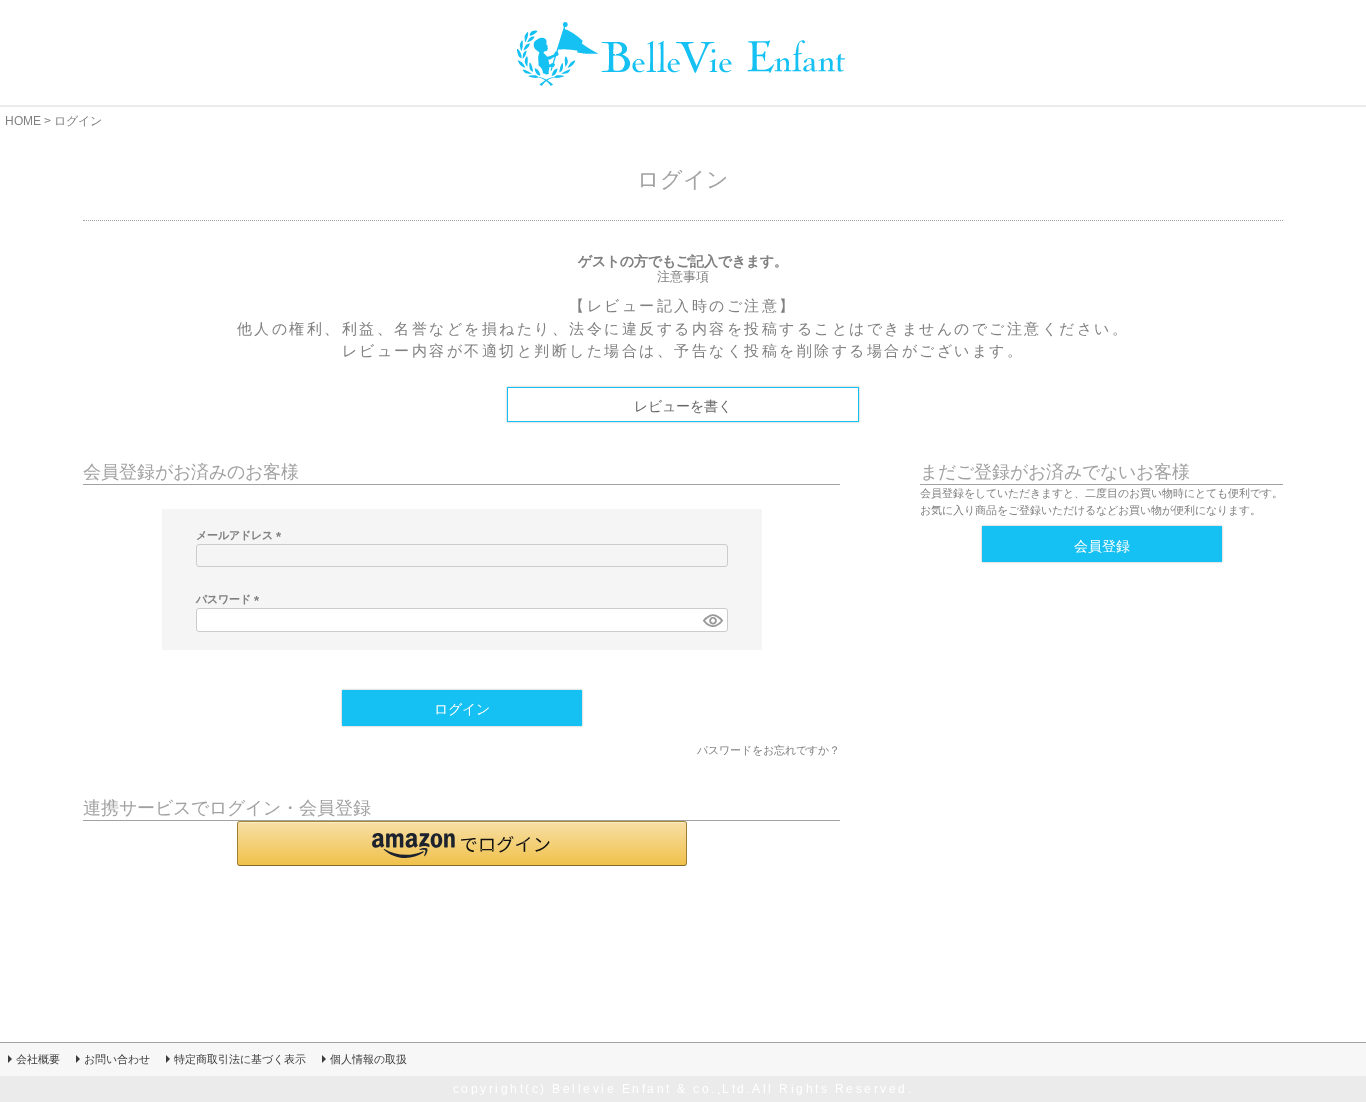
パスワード (230, 599)
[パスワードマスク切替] (712, 620)
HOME (23, 121)
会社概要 (38, 1059)
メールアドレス (241, 535)
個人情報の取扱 (368, 1059)
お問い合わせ (117, 1059)
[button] (462, 843)
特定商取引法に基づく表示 (240, 1059)
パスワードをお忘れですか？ (768, 750)
